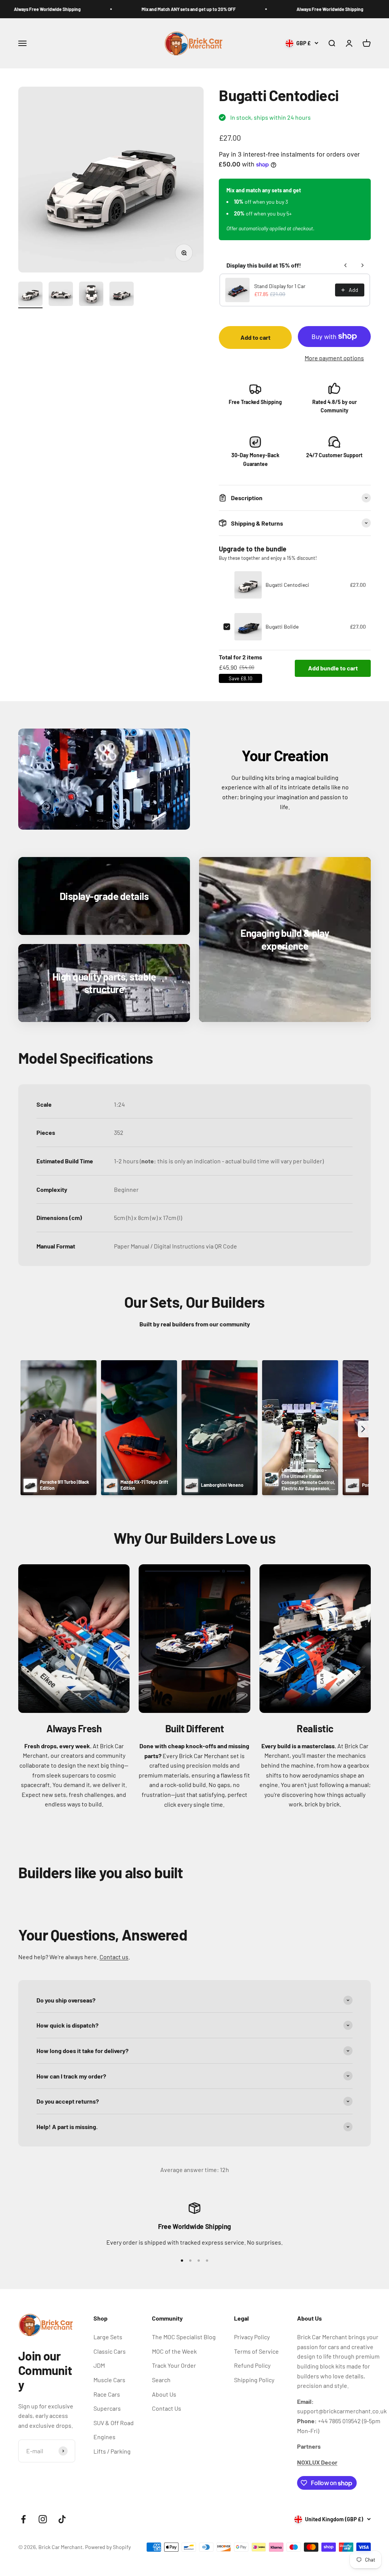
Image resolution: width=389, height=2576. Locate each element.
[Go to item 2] (61, 295)
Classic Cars (110, 2351)
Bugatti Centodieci (287, 585)
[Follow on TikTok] (62, 2519)
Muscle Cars (109, 2380)
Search (161, 2380)
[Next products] (362, 265)
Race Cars (107, 2394)
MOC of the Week (174, 2351)
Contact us (114, 1957)
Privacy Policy (252, 2337)
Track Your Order (174, 2365)
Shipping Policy (254, 2380)
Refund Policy (252, 2365)
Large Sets (108, 2337)
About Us (164, 2394)
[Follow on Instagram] (43, 2519)
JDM (99, 2365)
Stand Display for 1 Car (280, 286)
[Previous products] (346, 265)
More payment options (334, 358)
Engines (104, 2437)
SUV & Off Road (114, 2423)
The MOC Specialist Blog (184, 2337)
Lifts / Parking (112, 2451)
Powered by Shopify (108, 2547)
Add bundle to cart (333, 668)
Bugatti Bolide (282, 627)
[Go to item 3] (91, 295)
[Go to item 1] (30, 295)
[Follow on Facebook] (23, 2519)
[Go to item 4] (122, 295)
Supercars (107, 2408)
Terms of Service (256, 2351)
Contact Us (167, 2408)
